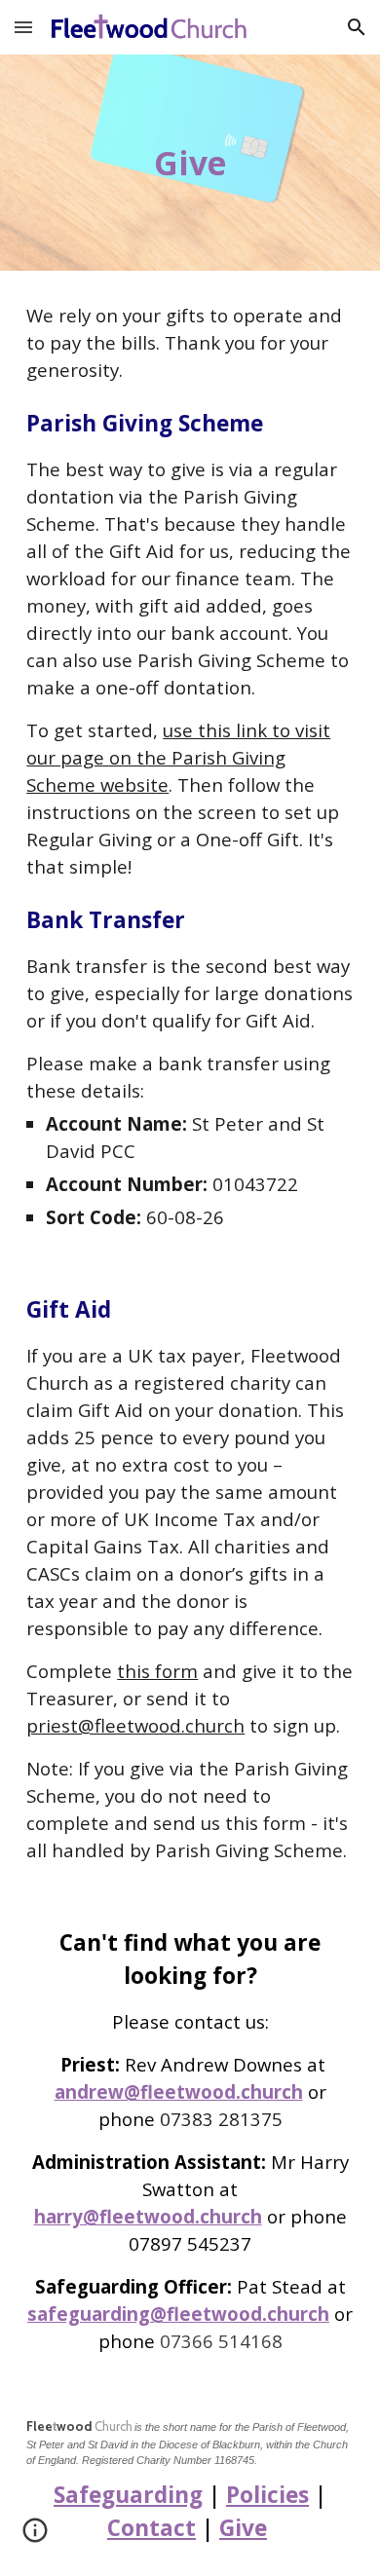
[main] (190, 163)
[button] (23, 27)
